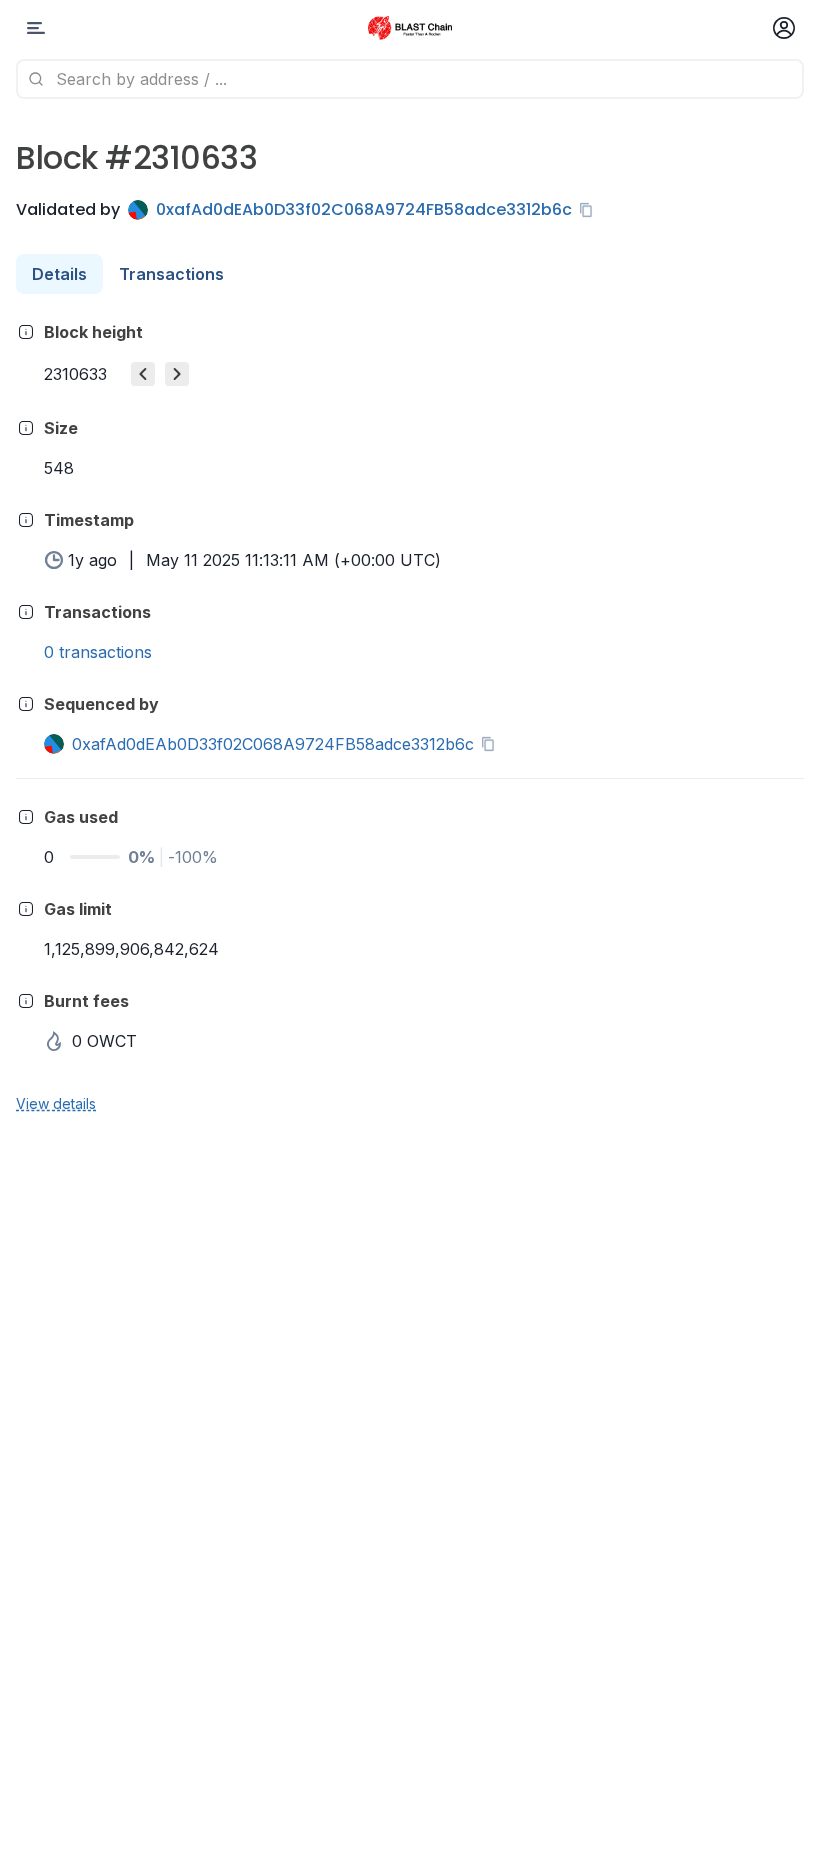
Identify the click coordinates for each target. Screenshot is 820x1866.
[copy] (590, 210)
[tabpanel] (410, 716)
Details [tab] (59, 274)
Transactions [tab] (171, 274)
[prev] (143, 374)
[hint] (26, 332)
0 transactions (98, 652)
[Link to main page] (410, 28)
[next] (177, 374)
